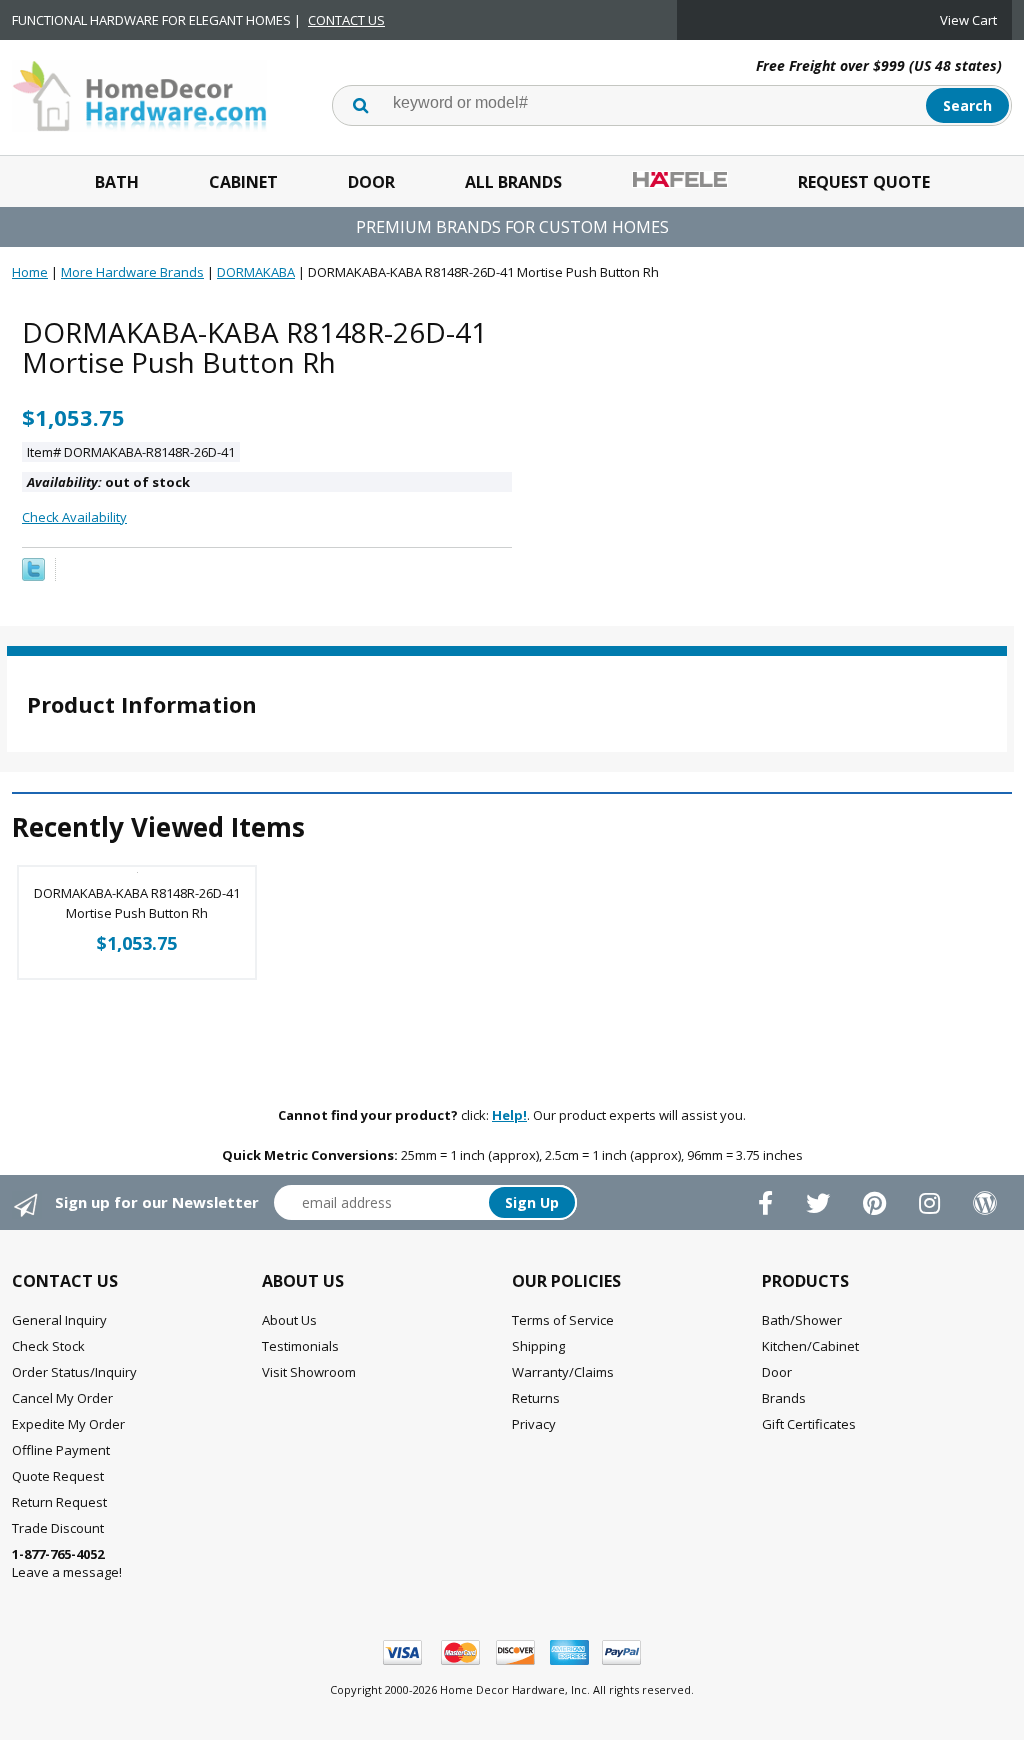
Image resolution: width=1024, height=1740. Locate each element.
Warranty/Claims (563, 1372)
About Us (289, 1320)
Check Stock (48, 1346)
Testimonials (300, 1346)
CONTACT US (346, 20)
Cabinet (243, 182)
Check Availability (74, 517)
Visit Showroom (309, 1372)
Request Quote (864, 182)
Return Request (59, 1502)
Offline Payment (61, 1450)
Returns (536, 1398)
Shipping (538, 1346)
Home (30, 272)
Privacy (534, 1424)
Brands (784, 1398)
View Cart (968, 20)
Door (371, 182)
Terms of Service (563, 1320)
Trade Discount (58, 1528)
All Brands (513, 182)
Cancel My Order (62, 1398)
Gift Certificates (809, 1424)
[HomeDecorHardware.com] (139, 94)
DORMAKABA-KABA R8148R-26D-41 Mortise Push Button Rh (137, 903)
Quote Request (58, 1476)
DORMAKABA (256, 272)
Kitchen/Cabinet (810, 1346)
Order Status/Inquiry (74, 1372)
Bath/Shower (802, 1320)
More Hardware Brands (132, 272)
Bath (117, 182)
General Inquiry (59, 1320)
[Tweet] (33, 576)
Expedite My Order (68, 1424)
